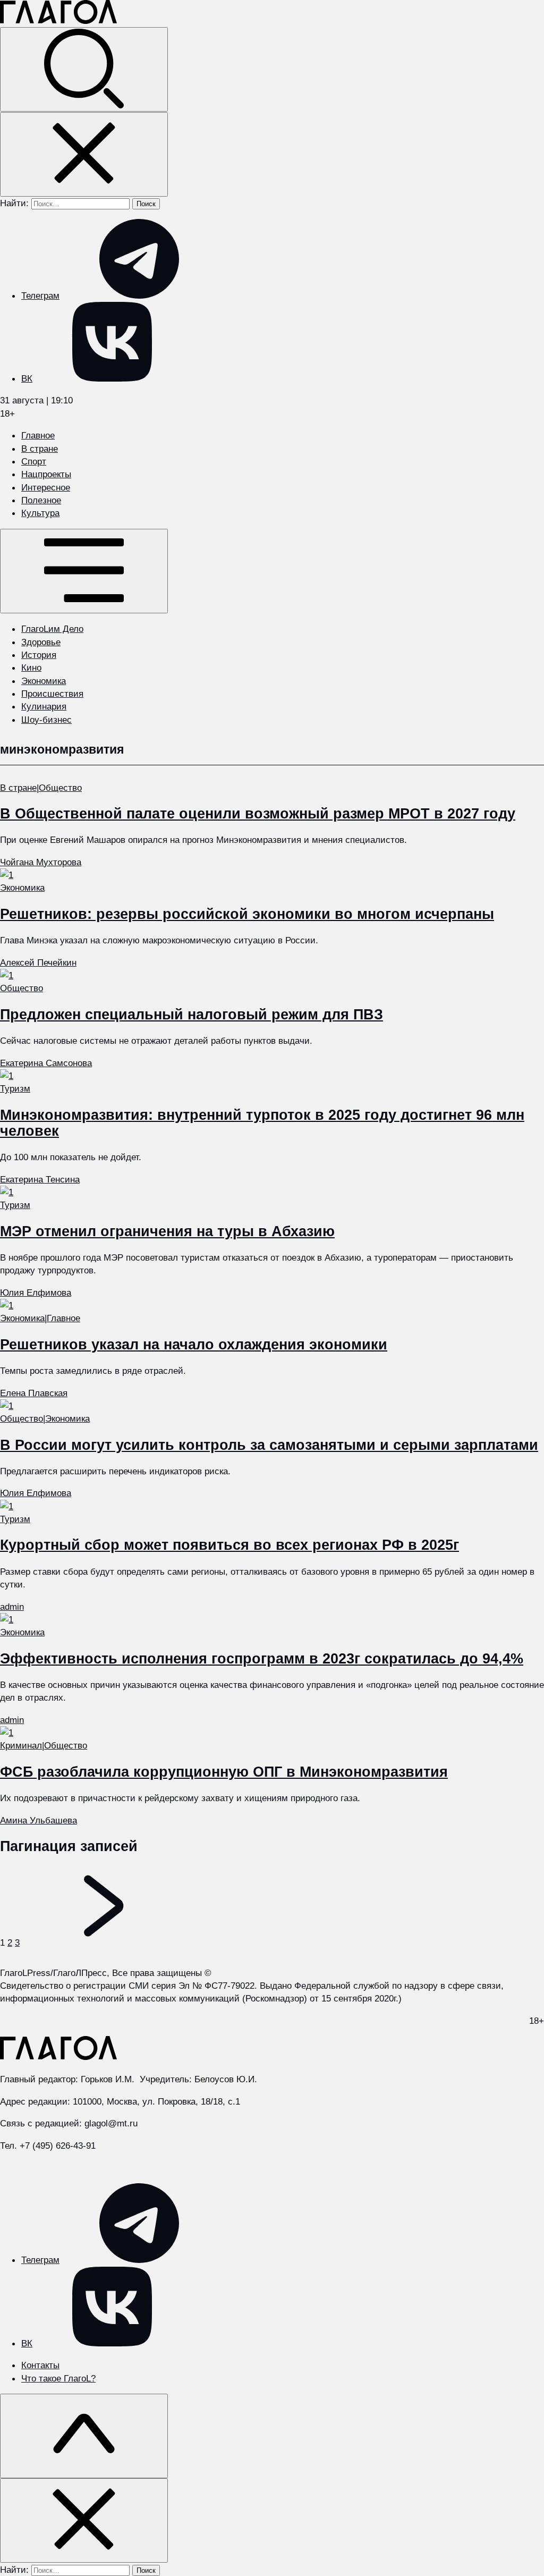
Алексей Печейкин (38, 962)
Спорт (34, 461)
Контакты (40, 2365)
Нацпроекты (46, 474)
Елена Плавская (34, 1393)
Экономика (44, 681)
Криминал (21, 1745)
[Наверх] (84, 2436)
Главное (38, 435)
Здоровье (41, 642)
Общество (60, 788)
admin (12, 1607)
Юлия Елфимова (36, 1293)
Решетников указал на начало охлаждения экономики (194, 1345)
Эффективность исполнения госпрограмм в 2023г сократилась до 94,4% (262, 1659)
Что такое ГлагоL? (58, 2378)
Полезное (41, 500)
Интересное (46, 487)
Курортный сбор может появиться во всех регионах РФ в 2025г (229, 1545)
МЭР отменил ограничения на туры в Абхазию (167, 1231)
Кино (31, 668)
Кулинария (44, 706)
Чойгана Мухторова (41, 862)
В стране (40, 449)
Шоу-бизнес (46, 720)
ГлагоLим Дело (52, 629)
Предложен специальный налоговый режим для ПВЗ (192, 1015)
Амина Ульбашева (39, 1820)
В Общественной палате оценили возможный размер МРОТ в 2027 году (258, 814)
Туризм (15, 1088)
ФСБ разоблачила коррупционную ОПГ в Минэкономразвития (224, 1772)
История (39, 655)
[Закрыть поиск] (84, 154)
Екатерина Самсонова (46, 1063)
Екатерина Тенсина (40, 1179)
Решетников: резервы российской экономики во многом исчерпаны (247, 914)
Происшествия (52, 694)
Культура (40, 513)
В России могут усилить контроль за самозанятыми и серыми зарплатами (269, 1445)
